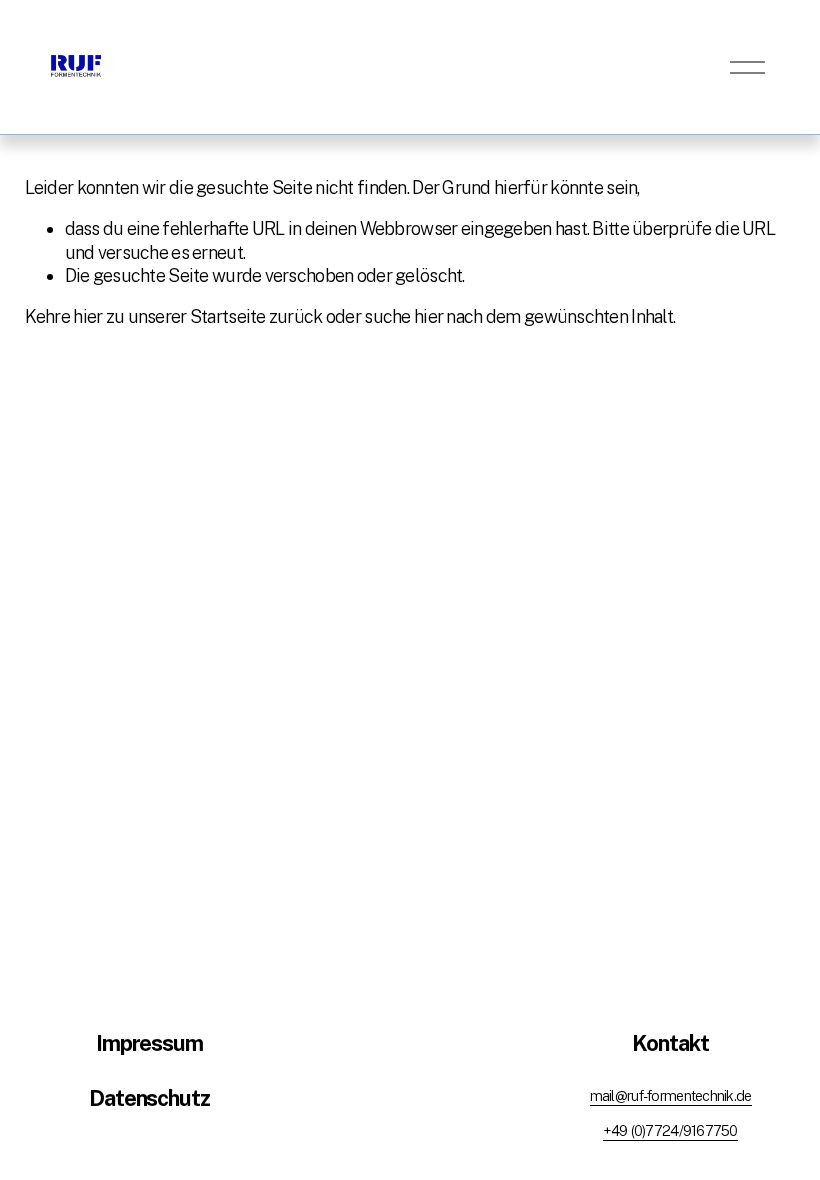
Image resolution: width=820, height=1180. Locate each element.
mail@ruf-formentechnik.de (671, 1095)
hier (87, 316)
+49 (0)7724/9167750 (670, 1130)
